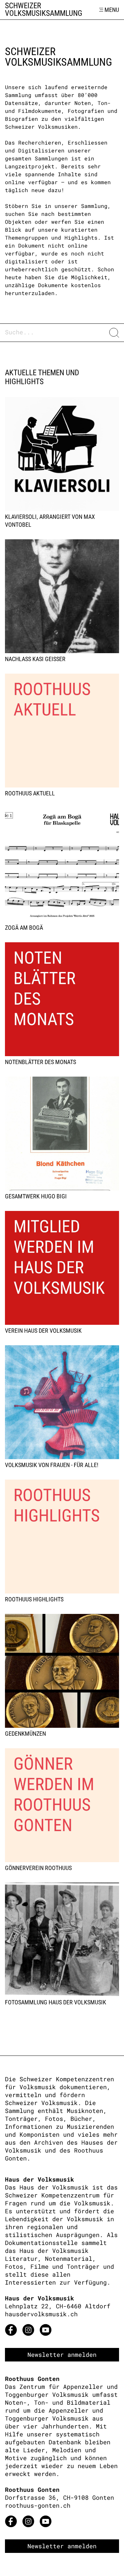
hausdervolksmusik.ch (41, 2314)
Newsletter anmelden (62, 2355)
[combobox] (55, 333)
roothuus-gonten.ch (38, 2505)
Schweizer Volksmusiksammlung (44, 10)
